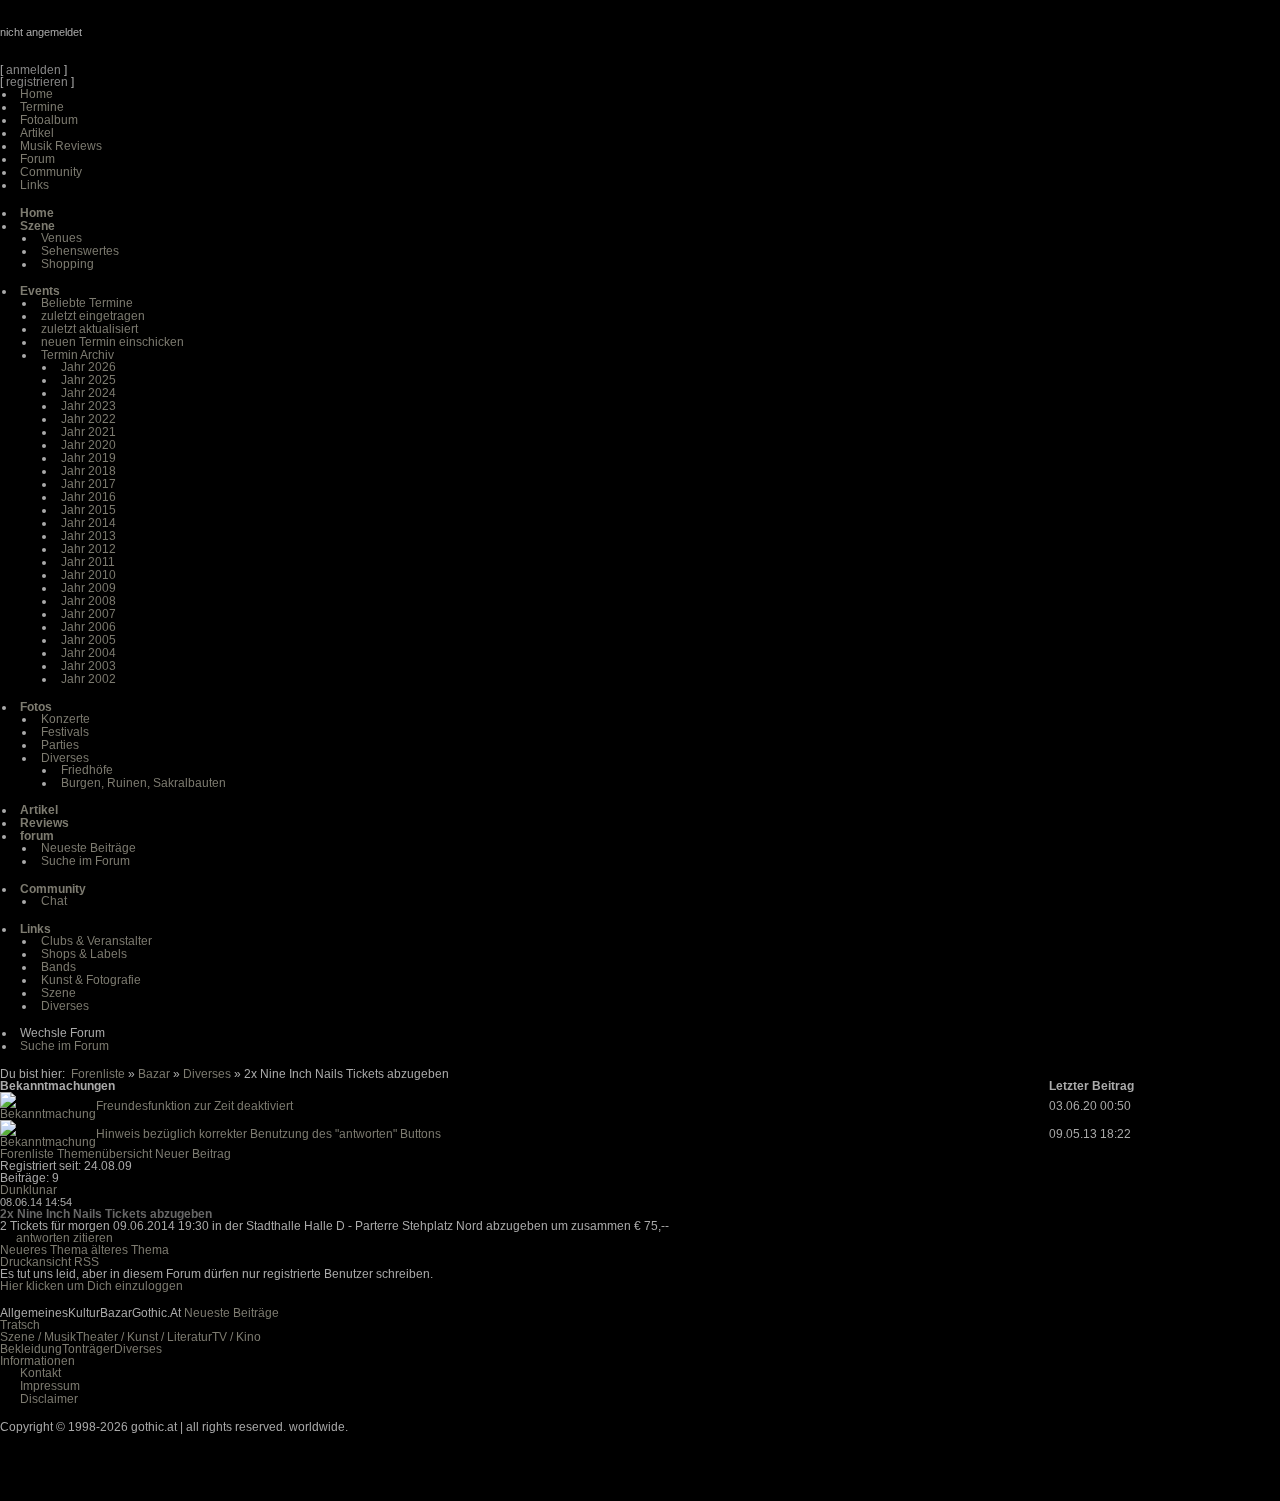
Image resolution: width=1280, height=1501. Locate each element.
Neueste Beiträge (88, 848)
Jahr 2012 (88, 549)
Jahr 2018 (88, 471)
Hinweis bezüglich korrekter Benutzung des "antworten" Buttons (268, 1134)
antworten (43, 1238)
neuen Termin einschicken (112, 342)
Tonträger (88, 1349)
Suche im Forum (85, 861)
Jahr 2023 (88, 406)
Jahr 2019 (88, 458)
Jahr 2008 (88, 601)
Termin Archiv (77, 355)
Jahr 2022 (88, 419)
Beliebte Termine (87, 303)
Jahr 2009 (88, 588)
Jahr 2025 (88, 380)
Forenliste (98, 1074)
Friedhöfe (87, 770)
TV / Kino (236, 1337)
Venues (61, 238)
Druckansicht (35, 1262)
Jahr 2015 (88, 510)
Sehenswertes (80, 251)
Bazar (154, 1074)
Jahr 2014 (88, 523)
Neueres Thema (44, 1250)
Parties (60, 745)
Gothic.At (115, 40)
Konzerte (65, 719)
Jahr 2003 (88, 666)
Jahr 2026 (88, 367)
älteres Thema (130, 1250)
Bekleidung (31, 1349)
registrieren (37, 82)
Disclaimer (49, 1399)
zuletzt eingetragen (93, 316)
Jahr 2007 (88, 614)
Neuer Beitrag (193, 1154)
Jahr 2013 (88, 536)
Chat (54, 901)
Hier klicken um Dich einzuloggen (91, 1286)
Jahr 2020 (88, 445)
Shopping (67, 264)
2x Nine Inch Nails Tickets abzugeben (106, 1214)
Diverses (65, 758)
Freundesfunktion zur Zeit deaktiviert (194, 1106)
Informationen (37, 1361)
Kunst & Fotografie (91, 980)
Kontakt (40, 1373)
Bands (58, 967)
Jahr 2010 (88, 575)
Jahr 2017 (88, 484)
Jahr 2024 (88, 393)
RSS (86, 1262)
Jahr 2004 (88, 653)
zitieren (93, 1238)
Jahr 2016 (88, 497)
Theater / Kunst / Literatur (144, 1337)
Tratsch (20, 1325)
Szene (58, 993)
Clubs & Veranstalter (96, 941)
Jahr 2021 (88, 432)
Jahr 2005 (88, 640)
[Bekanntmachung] (48, 1114)
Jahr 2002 (88, 679)
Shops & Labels (84, 954)
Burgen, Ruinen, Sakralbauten (143, 783)
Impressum (50, 1386)
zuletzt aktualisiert (89, 329)
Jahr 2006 (88, 627)
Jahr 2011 (88, 562)
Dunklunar (28, 1190)
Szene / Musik (38, 1337)
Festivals (65, 732)
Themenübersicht (104, 1154)
